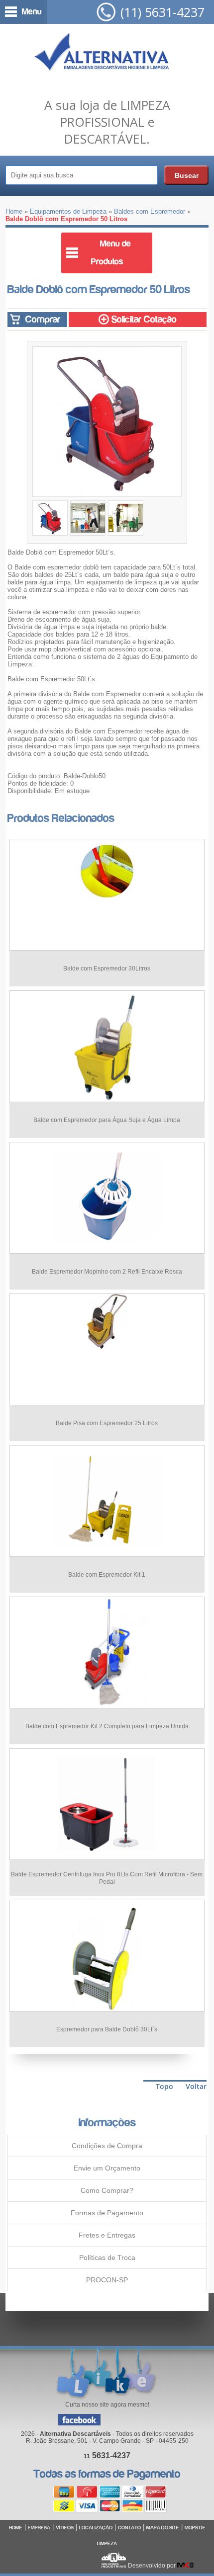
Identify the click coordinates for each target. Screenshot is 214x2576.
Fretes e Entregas (107, 2235)
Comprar (42, 319)
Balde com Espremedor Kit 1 (107, 1575)
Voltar (196, 2086)
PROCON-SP (107, 2280)
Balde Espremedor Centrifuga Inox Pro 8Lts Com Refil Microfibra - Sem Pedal (107, 1878)
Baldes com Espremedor (150, 211)
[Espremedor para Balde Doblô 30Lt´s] (107, 2009)
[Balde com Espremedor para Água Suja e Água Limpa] (107, 1099)
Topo (164, 2086)
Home (14, 211)
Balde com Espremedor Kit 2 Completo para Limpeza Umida (107, 1726)
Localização (96, 2528)
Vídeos (65, 2528)
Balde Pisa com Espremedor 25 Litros (107, 1423)
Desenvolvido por (153, 2566)
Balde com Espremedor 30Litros (107, 968)
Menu (32, 12)
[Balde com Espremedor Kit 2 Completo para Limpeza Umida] (107, 1706)
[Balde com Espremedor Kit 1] (107, 1554)
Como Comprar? (107, 2190)
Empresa (39, 2528)
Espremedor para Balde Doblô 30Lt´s (107, 2029)
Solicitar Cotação (143, 319)
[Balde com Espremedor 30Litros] (107, 901)
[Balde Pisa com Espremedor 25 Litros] (107, 1346)
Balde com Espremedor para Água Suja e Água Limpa (107, 1120)
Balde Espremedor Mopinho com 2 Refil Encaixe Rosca (107, 1272)
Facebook (79, 2420)
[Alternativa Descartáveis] (102, 54)
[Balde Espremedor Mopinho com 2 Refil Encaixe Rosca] (107, 1251)
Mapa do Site (163, 2528)
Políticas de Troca (107, 2257)
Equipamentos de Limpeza (68, 211)
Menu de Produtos (111, 253)
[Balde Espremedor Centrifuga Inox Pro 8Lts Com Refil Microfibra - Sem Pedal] (107, 1857)
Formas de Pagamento (107, 2213)
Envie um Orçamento (107, 2168)
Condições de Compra (107, 2146)
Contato (129, 2528)
